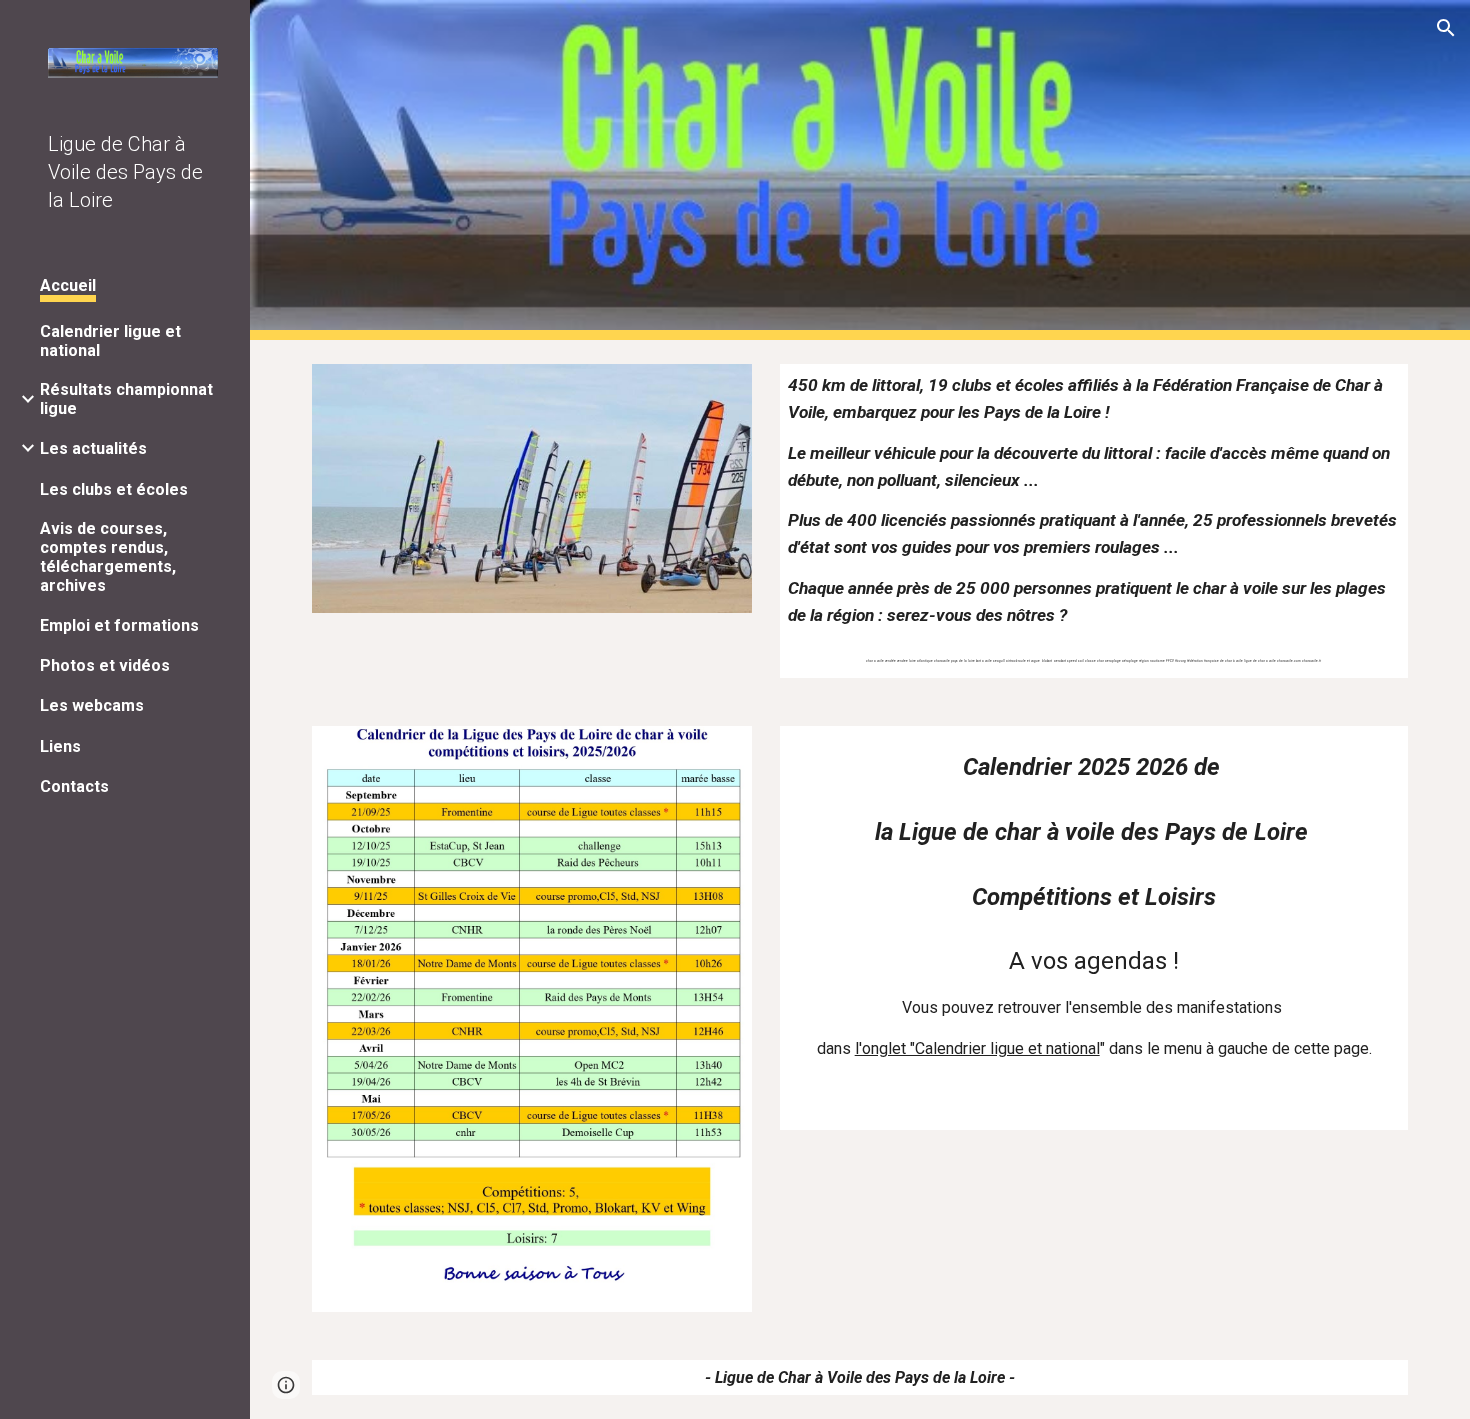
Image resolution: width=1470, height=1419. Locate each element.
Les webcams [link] (92, 705)
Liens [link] (60, 746)
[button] (1446, 28)
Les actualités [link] (93, 448)
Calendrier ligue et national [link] (110, 341)
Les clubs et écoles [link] (114, 489)
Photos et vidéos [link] (105, 665)
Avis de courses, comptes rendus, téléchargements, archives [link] (108, 557)
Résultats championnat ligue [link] (126, 399)
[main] (1094, 521)
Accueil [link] (68, 285)
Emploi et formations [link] (119, 625)
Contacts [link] (74, 786)
